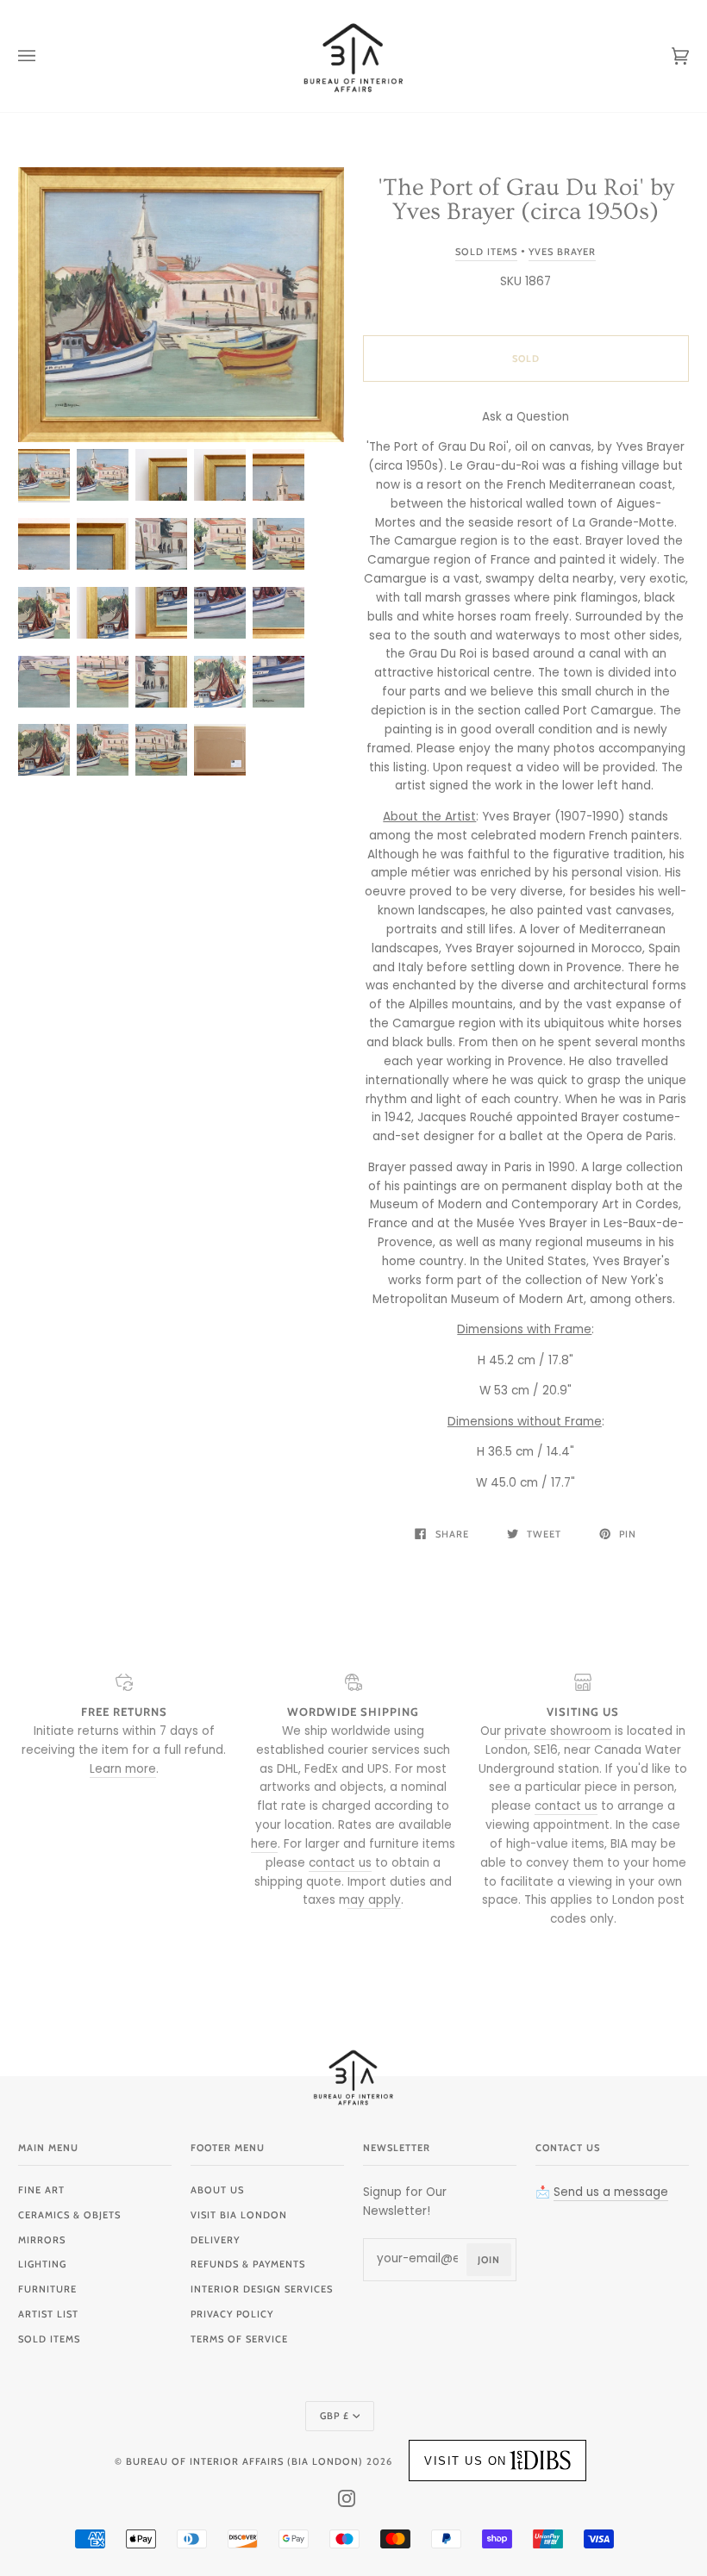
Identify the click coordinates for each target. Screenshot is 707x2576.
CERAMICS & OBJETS (69, 2215)
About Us (217, 2190)
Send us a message (611, 2192)
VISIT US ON (466, 2461)
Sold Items (486, 252)
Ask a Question (526, 417)
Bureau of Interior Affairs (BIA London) (244, 2461)
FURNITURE (47, 2289)
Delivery (215, 2240)
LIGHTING (42, 2264)
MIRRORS (42, 2240)
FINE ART (41, 2190)
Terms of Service (239, 2339)
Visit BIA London (239, 2215)
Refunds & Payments (248, 2264)
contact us (340, 1863)
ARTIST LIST (48, 2314)
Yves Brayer (562, 252)
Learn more (123, 1769)
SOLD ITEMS (49, 2339)
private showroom (558, 1731)
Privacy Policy (232, 2314)
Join (489, 2260)
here (264, 1844)
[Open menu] (44, 56)
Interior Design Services (262, 2289)
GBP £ (335, 2416)
